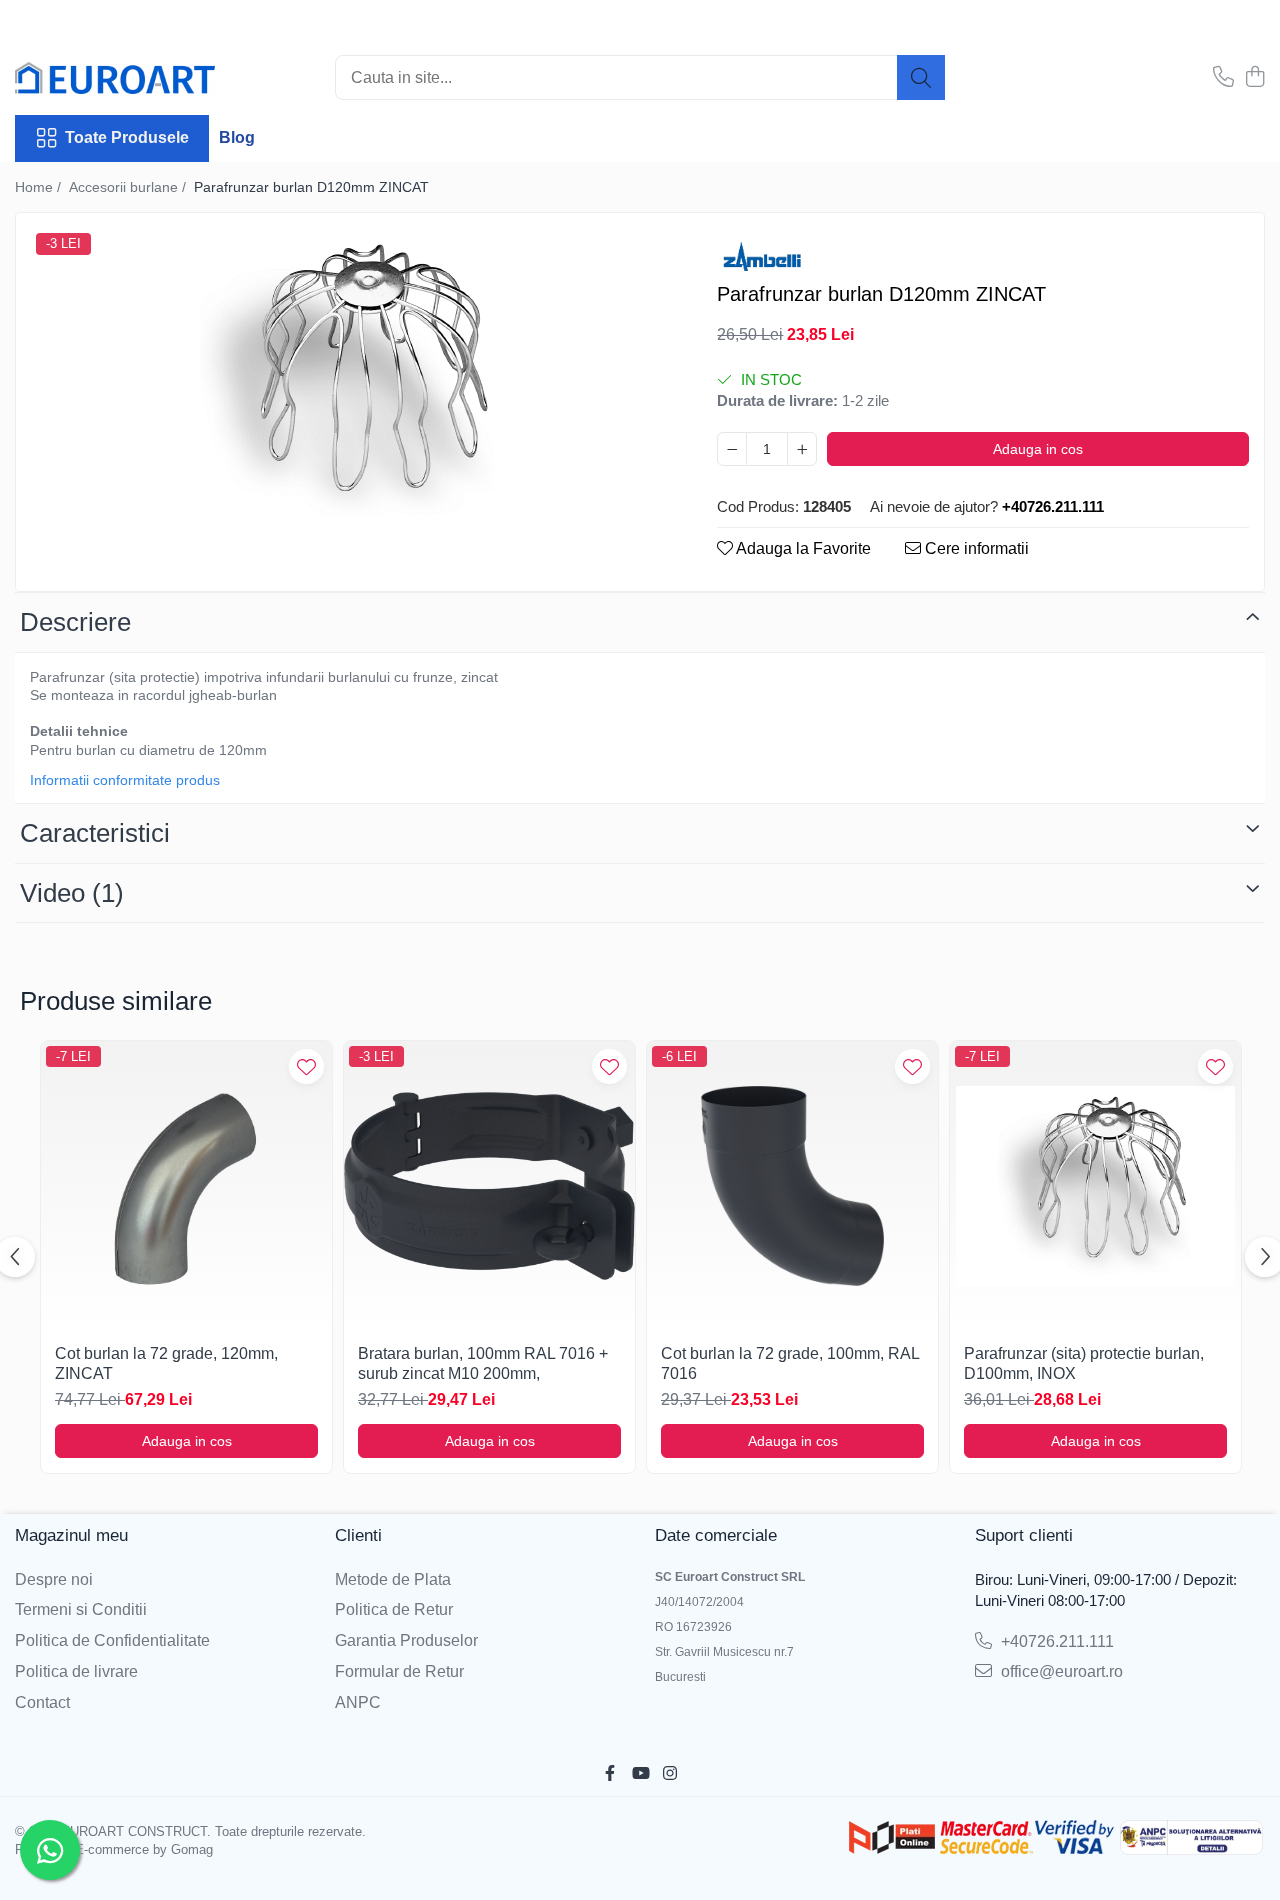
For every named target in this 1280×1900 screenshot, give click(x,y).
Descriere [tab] (75, 622)
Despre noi (54, 1579)
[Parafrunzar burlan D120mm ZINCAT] (349, 381)
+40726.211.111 (1055, 1641)
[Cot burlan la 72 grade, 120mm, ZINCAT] (186, 1186)
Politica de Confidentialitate (112, 1640)
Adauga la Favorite (802, 548)
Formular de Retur (399, 1671)
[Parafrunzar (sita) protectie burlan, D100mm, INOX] (1095, 1186)
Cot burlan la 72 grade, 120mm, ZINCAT (166, 1364)
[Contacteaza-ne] (1223, 78)
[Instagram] (670, 1774)
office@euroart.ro (1060, 1671)
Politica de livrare (76, 1671)
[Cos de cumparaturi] (1254, 78)
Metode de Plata (393, 1579)
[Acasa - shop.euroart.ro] (115, 78)
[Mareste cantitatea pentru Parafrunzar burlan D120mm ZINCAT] (802, 449)
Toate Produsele (127, 137)
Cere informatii (975, 548)
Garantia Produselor (406, 1640)
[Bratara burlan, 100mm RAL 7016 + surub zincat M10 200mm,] (489, 1186)
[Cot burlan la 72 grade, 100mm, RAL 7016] (792, 1186)
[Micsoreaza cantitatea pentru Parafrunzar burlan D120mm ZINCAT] (732, 449)
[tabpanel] (349, 381)
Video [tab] (72, 893)
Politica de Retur (394, 1609)
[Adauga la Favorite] (306, 1066)
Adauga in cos (1038, 449)
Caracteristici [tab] (95, 833)
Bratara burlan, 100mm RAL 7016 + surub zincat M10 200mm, (483, 1364)
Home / (40, 187)
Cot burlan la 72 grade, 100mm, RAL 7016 (790, 1364)
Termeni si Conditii (81, 1609)
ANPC (358, 1702)
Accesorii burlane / (129, 187)
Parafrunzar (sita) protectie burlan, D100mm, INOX (1084, 1364)
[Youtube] (640, 1774)
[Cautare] (921, 77)
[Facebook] (610, 1774)
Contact (42, 1702)
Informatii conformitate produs (125, 780)
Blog (237, 137)
